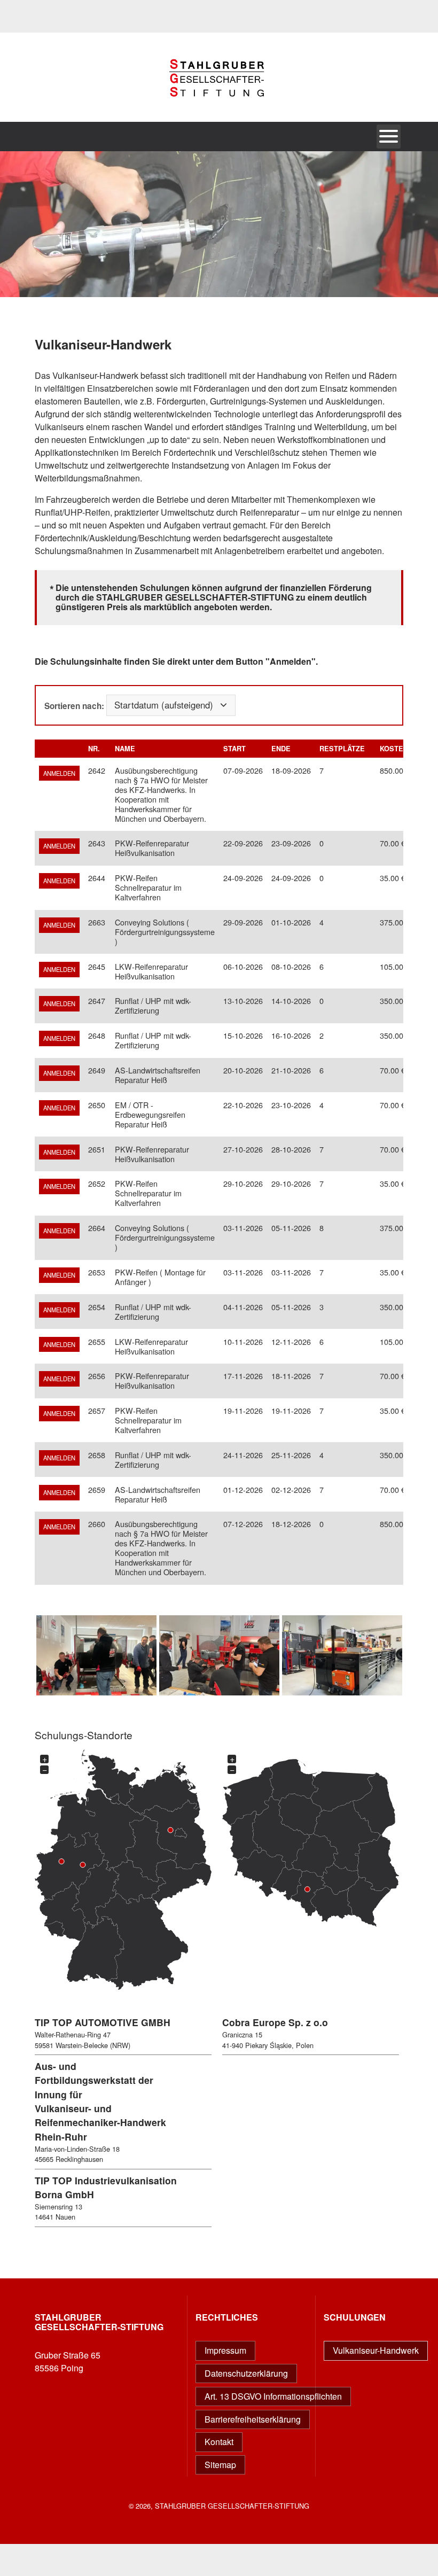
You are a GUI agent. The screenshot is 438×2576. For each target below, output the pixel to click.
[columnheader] (97, 749)
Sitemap (220, 2465)
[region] (219, 224)
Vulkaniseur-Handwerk (376, 2350)
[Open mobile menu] (389, 137)
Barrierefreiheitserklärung (253, 2419)
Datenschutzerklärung (246, 2373)
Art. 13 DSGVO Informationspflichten (273, 2396)
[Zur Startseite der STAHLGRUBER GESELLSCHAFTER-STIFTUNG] (219, 116)
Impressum (225, 2350)
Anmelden (59, 773)
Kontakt (219, 2442)
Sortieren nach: (74, 705)
